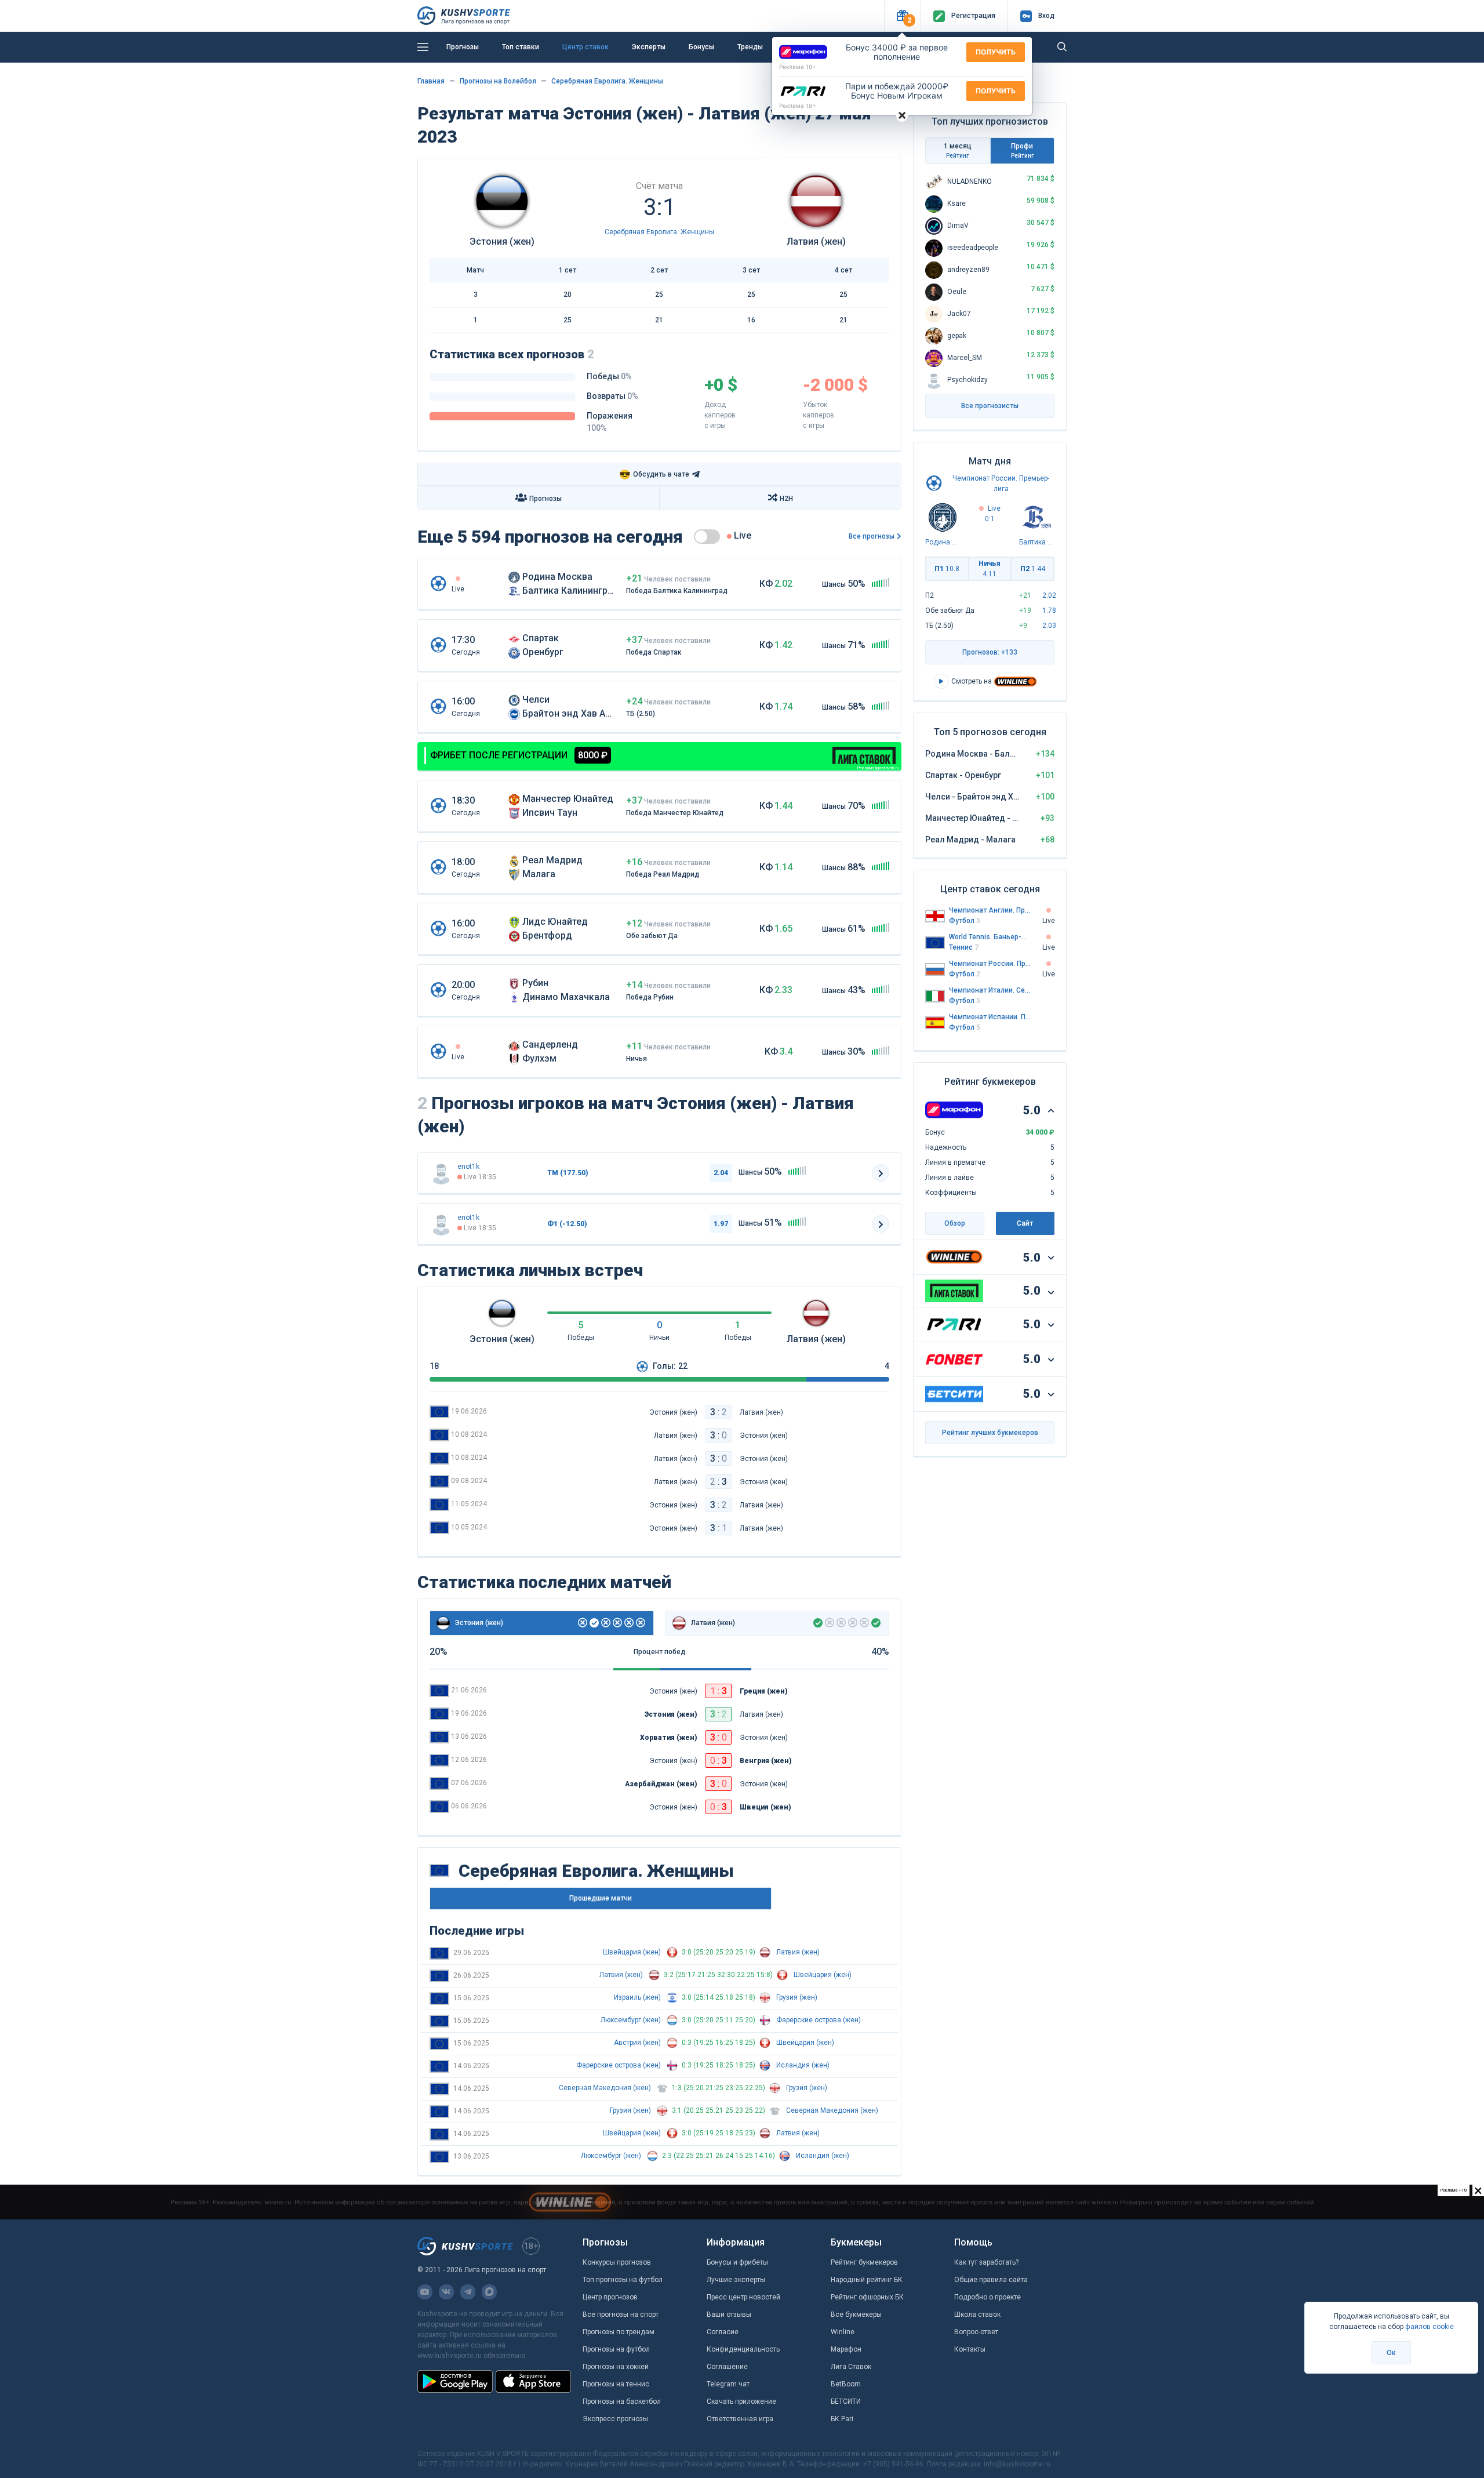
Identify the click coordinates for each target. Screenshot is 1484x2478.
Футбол (965, 921)
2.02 (1049, 595)
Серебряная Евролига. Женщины (607, 81)
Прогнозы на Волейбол (498, 81)
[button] (902, 16)
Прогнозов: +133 (990, 652)
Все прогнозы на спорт (621, 2315)
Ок (1391, 2353)
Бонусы (701, 47)
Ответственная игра (740, 2419)
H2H (786, 499)
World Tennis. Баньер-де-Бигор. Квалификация (990, 937)
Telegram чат (728, 2384)
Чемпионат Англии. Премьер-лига (990, 910)
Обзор (955, 1223)
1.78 (1049, 611)
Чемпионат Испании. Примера (990, 1017)
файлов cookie (1430, 2327)
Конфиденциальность (743, 2349)
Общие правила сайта (991, 2280)
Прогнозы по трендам (619, 2332)
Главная (431, 81)
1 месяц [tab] (958, 150)
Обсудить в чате (654, 475)
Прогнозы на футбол (616, 2349)
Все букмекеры (856, 2315)
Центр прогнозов (610, 2297)
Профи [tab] (1022, 150)
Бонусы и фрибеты (737, 2262)
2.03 (1049, 626)
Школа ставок (977, 2315)
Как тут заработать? (986, 2262)
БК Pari (842, 2419)
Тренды (750, 47)
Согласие (723, 2332)
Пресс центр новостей (743, 2297)
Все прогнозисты (990, 406)
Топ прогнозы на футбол (623, 2280)
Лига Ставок (851, 2367)
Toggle (707, 537)
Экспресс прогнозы (615, 2419)
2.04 (721, 1173)
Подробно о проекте (987, 2297)
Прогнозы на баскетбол (622, 2401)
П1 (947, 569)
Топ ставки (521, 47)
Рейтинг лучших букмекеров (990, 1433)
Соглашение (727, 2367)
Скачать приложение (741, 2401)
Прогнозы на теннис (616, 2384)
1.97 (721, 1224)
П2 (1033, 569)
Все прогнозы (872, 536)
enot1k (468, 1167)
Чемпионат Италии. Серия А (990, 990)
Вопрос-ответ (976, 2332)
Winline (843, 2332)
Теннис (964, 947)
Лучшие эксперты (736, 2280)
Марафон (846, 2349)
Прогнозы (463, 47)
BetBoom (846, 2384)
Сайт (1025, 1223)
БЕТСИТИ (846, 2401)
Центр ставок (585, 47)
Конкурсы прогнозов (617, 2262)
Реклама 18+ (798, 67)
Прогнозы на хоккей (616, 2367)
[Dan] (441, 1173)
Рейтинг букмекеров (864, 2262)
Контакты (970, 2349)
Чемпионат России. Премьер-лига (990, 964)
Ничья (990, 569)
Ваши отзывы (729, 2315)
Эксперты (649, 47)
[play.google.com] (455, 2381)
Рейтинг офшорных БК (867, 2297)
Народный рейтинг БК (867, 2280)
